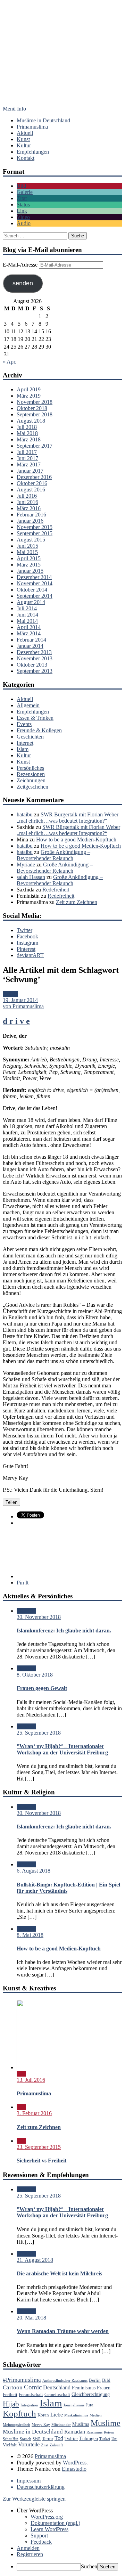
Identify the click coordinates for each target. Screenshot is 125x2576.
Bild (21, 186)
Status (23, 205)
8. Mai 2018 (30, 1935)
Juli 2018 (27, 427)
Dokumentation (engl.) (55, 2523)
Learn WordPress (49, 2529)
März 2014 (29, 633)
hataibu (25, 814)
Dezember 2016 (34, 477)
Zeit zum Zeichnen (77, 902)
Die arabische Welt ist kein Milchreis (59, 2273)
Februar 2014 (31, 640)
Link (22, 211)
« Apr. (10, 362)
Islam (23, 749)
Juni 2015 (27, 546)
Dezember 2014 (34, 577)
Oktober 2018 (32, 408)
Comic (33, 2387)
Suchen (89, 2566)
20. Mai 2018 (31, 2318)
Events (24, 724)
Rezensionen (31, 774)
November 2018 (35, 402)
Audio (24, 223)
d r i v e (16, 1021)
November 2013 (35, 658)
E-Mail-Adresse (21, 265)
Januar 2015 (30, 571)
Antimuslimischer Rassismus (65, 2381)
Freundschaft (31, 2395)
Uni (114, 2439)
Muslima (81, 2424)
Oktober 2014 (32, 590)
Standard (26, 1611)
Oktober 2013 (32, 665)
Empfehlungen (33, 152)
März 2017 (29, 464)
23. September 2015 (39, 2147)
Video (23, 217)
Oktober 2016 (32, 483)
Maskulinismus (76, 2415)
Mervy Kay (41, 2425)
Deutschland (57, 2387)
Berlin (95, 2380)
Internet (25, 743)
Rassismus (94, 2432)
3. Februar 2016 (34, 2113)
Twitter (24, 930)
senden (23, 283)
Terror (48, 2439)
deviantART (30, 955)
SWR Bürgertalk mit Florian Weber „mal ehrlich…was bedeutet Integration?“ (68, 818)
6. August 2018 (34, 1871)
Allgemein (28, 705)
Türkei (105, 2439)
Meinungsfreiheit (16, 2425)
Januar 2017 (30, 471)
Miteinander (61, 2425)
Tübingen (89, 2438)
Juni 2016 (27, 502)
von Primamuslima (23, 1006)
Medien (96, 2415)
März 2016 (29, 508)
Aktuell (25, 133)
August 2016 (31, 490)
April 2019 (29, 389)
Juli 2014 (27, 608)
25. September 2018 (39, 1733)
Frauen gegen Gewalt (42, 1688)
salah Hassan (31, 877)
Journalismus (74, 2405)
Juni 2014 (27, 615)
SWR (37, 2439)
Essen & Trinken (35, 718)
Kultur (24, 145)
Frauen (104, 2388)
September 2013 (35, 671)
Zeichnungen (31, 780)
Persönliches (30, 768)
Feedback (41, 2542)
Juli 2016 (27, 496)
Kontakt (26, 158)
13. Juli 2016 (31, 2080)
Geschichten (30, 737)
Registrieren (30, 2554)
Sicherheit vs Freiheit (41, 2161)
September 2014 (35, 596)
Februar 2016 (31, 515)
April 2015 (29, 558)
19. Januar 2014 (20, 1000)
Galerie (25, 192)
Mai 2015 (27, 552)
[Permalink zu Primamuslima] (51, 2067)
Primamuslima (62, 62)
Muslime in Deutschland (43, 120)
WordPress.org (47, 2517)
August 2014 (31, 602)
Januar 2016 (30, 521)
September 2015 (35, 533)
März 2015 (29, 565)
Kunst (23, 139)
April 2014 (29, 627)
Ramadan (75, 2432)
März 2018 (29, 439)
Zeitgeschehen (32, 787)
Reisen (109, 2432)
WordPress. (75, 2463)
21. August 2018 (35, 2260)
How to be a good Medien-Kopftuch (76, 839)
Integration (29, 2405)
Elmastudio (74, 2469)
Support (39, 2536)
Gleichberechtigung (91, 2394)
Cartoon (13, 2387)
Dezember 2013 (34, 652)
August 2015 (31, 540)
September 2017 (35, 446)
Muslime (106, 2423)
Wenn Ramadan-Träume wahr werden (63, 2331)
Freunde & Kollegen (39, 730)
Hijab (11, 2404)
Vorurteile (29, 2444)
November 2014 (35, 583)
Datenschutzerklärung (41, 2487)
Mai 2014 (27, 621)
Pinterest (26, 949)
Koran (43, 2415)
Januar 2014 (30, 646)
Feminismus (84, 2388)
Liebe (57, 2415)
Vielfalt (10, 2445)
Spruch (26, 2439)
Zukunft (56, 2445)
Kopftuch (19, 2414)
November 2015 (35, 527)
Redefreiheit (56, 890)
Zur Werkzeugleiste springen (34, 2499)
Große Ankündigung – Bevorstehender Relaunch (53, 855)
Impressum (29, 2481)
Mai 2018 (27, 433)
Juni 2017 (27, 458)
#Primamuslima (22, 2380)
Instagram (27, 943)
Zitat (22, 198)
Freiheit (10, 2395)
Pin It (23, 1583)
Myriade (26, 865)
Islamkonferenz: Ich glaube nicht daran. (64, 1631)
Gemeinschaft (57, 2395)
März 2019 (29, 396)
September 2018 (35, 414)
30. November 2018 (39, 1617)
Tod (59, 2438)
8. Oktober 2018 (35, 1675)
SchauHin (11, 2439)
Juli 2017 (27, 452)
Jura (90, 2405)
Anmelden (28, 2548)
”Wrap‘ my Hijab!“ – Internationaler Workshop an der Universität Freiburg (62, 1749)
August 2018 (31, 421)
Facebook (27, 936)
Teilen (11, 1502)
